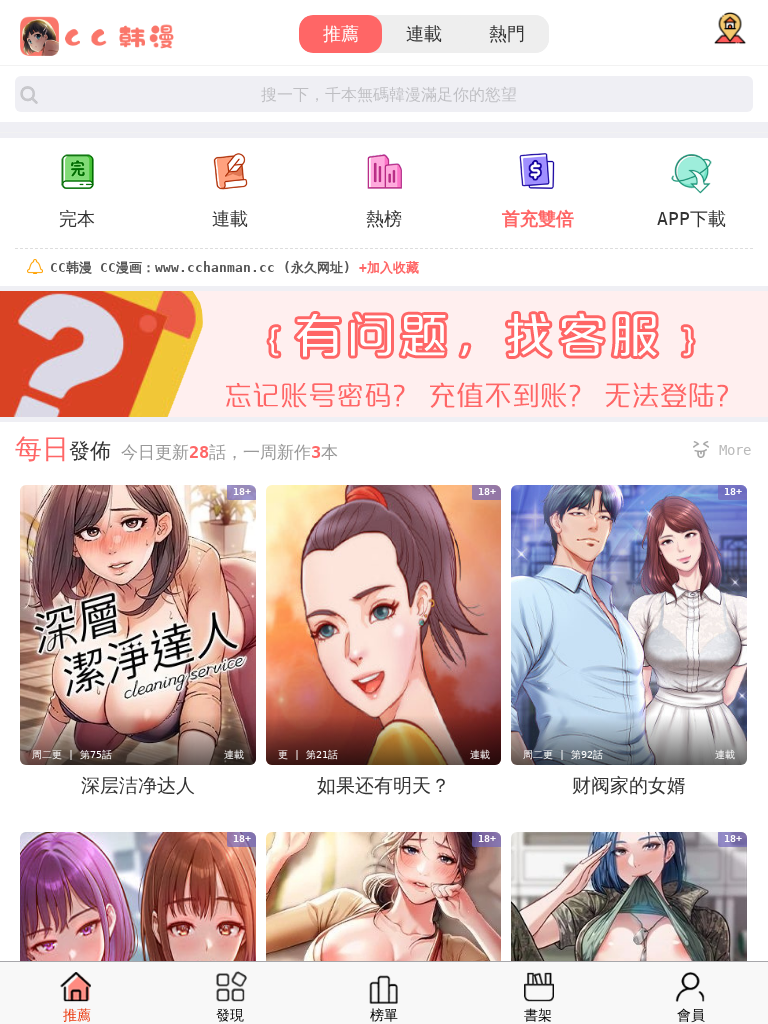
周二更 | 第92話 (563, 754)
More (735, 450)
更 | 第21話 (308, 754)
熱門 (507, 33)
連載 (424, 33)
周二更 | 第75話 (72, 754)
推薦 (341, 33)
